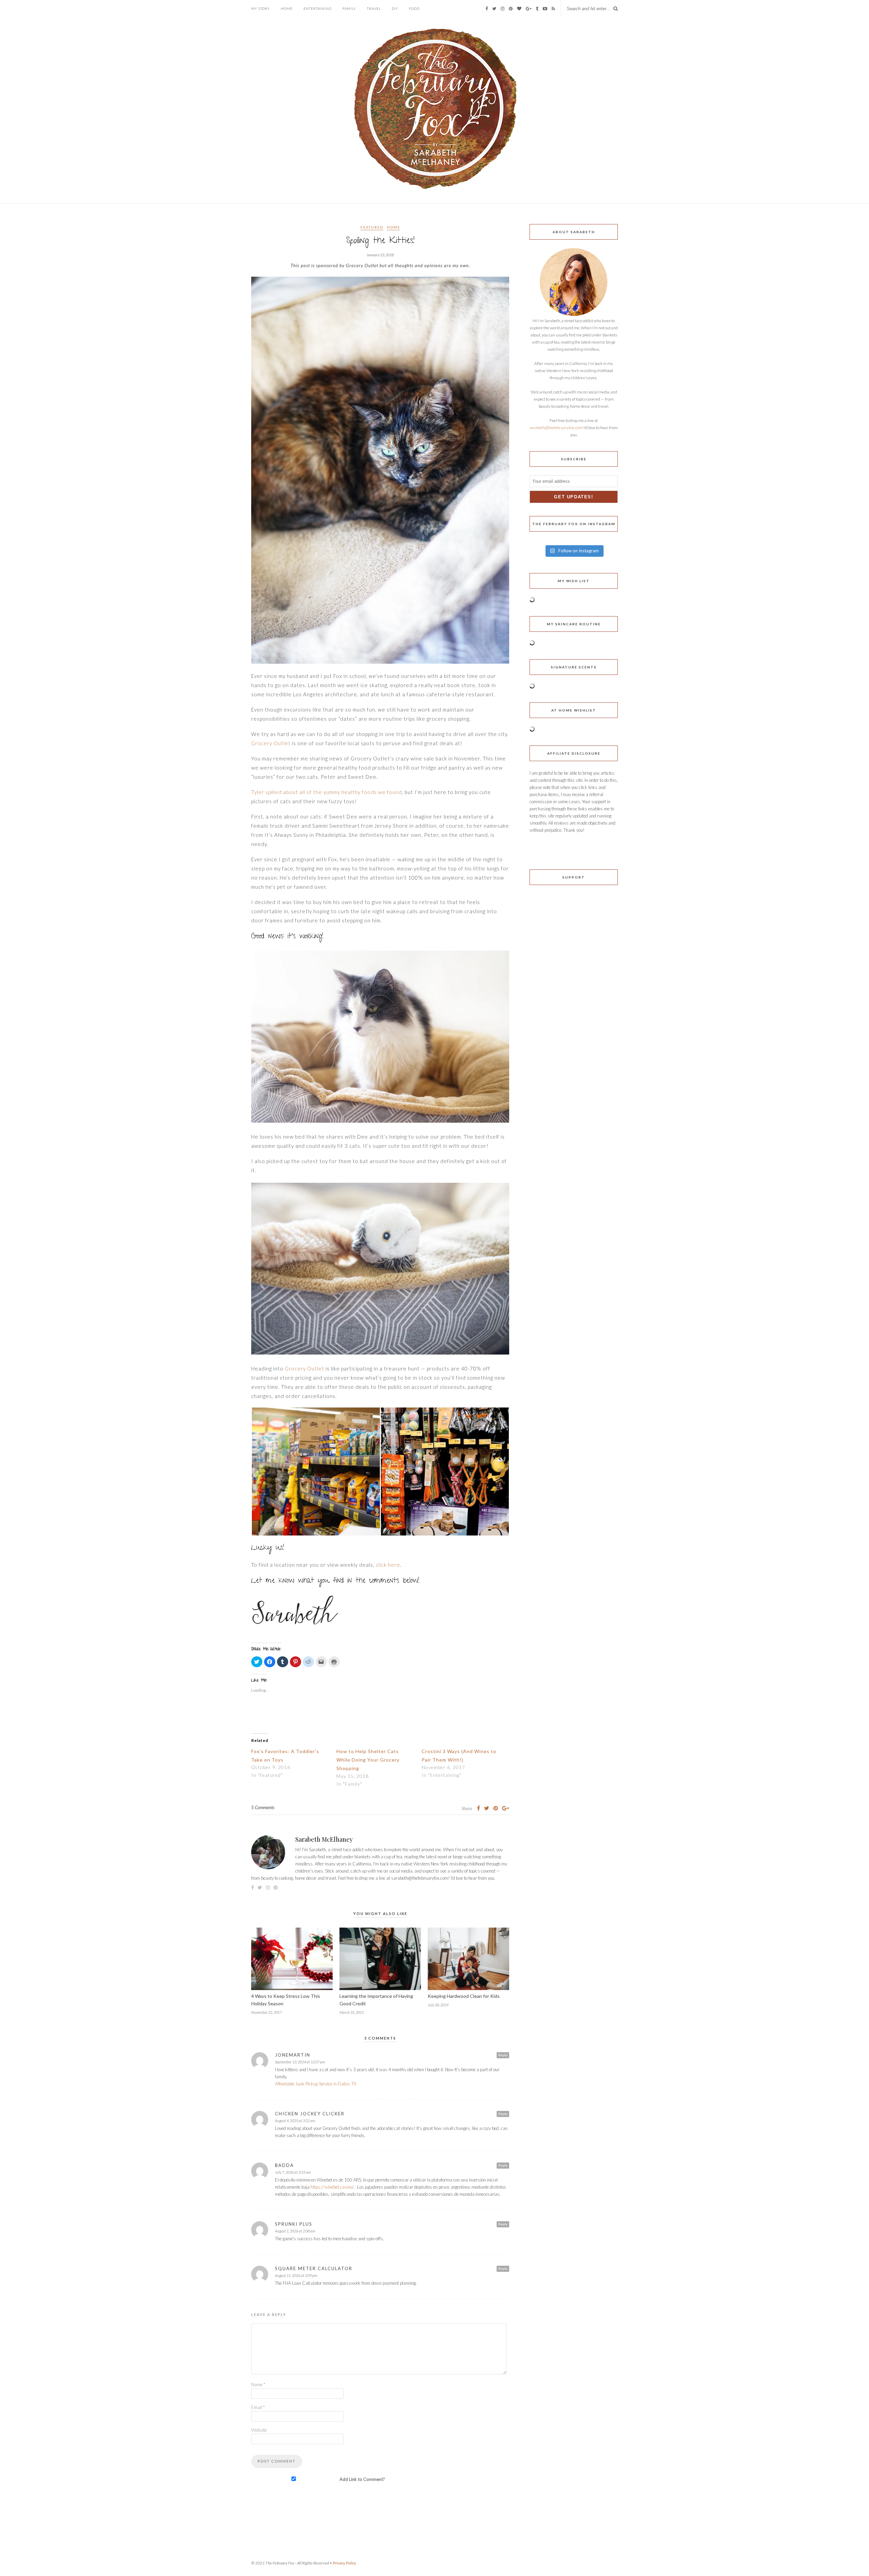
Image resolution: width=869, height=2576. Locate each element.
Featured (372, 227)
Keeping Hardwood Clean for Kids (464, 1996)
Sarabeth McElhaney (324, 1839)
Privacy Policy (344, 2563)
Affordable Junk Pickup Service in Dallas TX (316, 2084)
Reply (503, 2055)
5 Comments (263, 1807)
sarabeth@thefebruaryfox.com (556, 428)
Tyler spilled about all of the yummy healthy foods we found (327, 792)
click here (388, 1565)
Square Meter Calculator (314, 2268)
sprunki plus (294, 2224)
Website (259, 2430)
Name (258, 2385)
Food (414, 8)
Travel (374, 8)
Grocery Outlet (271, 743)
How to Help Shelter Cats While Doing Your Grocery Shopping (368, 1760)
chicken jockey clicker (310, 2114)
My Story (261, 8)
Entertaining (318, 8)
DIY (395, 8)
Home (287, 8)
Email (258, 2407)
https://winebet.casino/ (332, 2187)
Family (349, 8)
